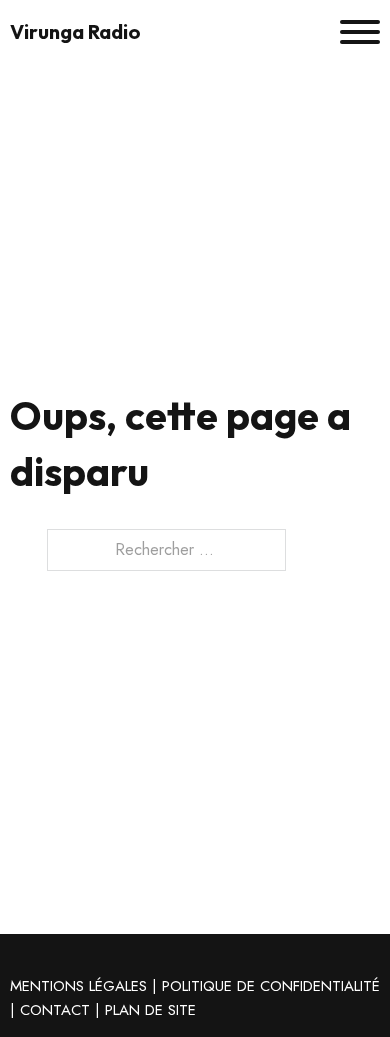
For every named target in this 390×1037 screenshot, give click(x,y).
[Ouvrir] (360, 32)
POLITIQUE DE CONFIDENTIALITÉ (271, 986)
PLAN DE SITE (150, 1010)
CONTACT (55, 1010)
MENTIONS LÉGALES (78, 986)
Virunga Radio (75, 32)
